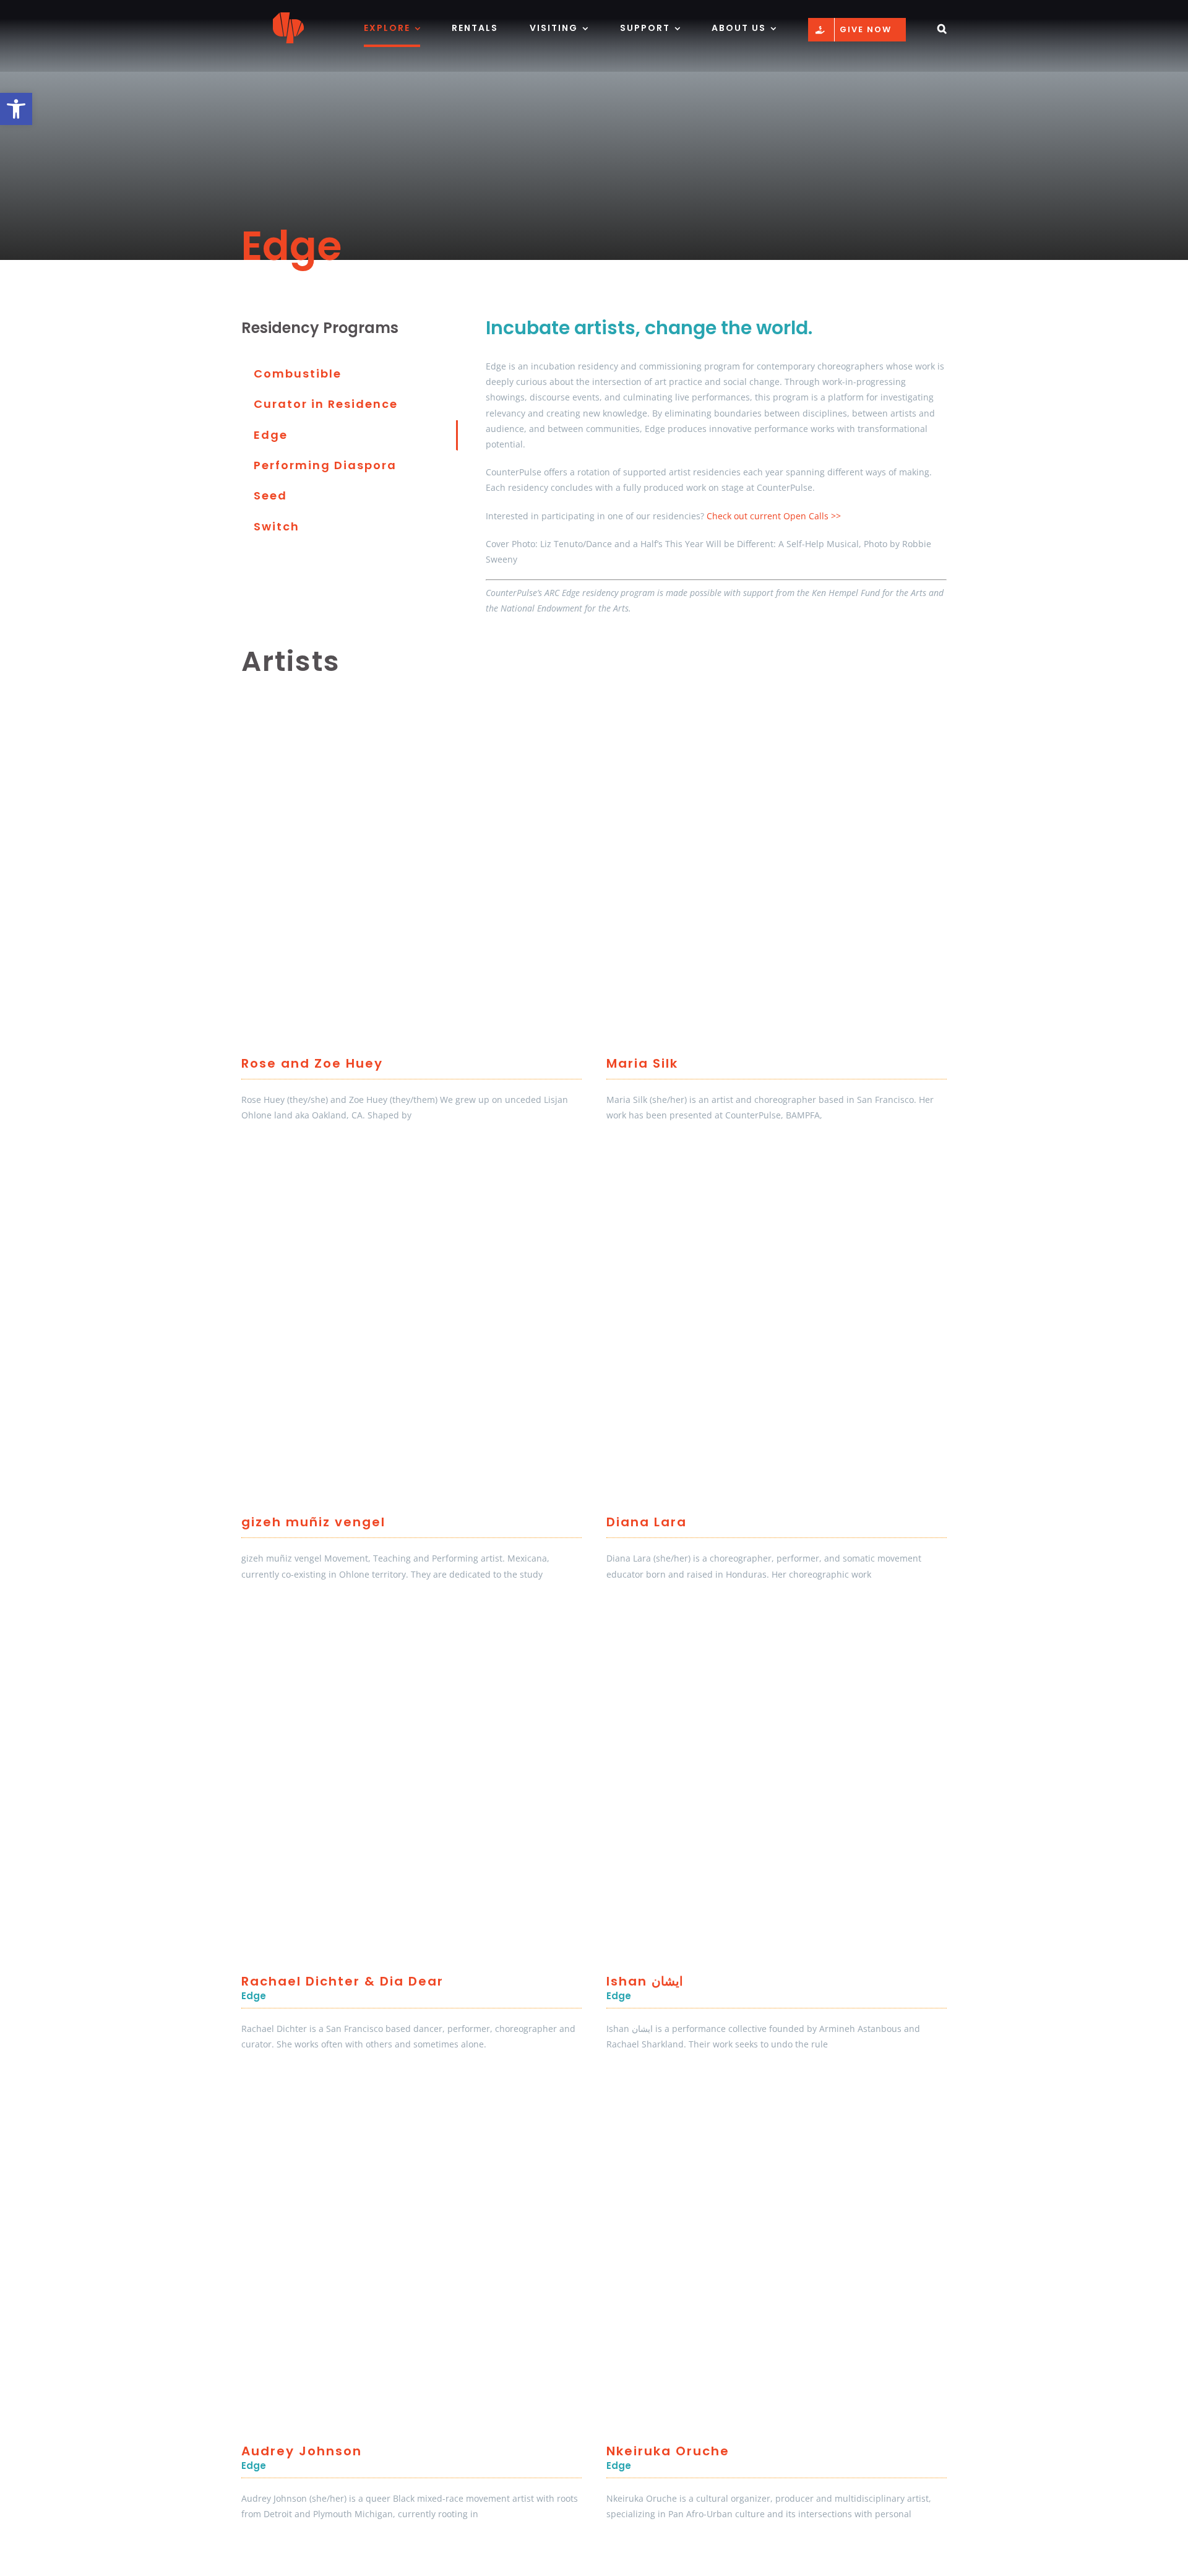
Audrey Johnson (302, 2451)
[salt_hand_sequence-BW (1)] (777, 1623)
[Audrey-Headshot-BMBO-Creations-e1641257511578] (411, 2093)
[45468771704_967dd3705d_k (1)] (777, 2563)
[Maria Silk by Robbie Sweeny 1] (777, 705)
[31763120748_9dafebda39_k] (411, 2563)
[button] (16, 109)
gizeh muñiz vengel (313, 1522)
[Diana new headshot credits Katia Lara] (777, 1164)
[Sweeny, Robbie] (411, 1164)
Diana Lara (647, 1522)
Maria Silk (642, 1063)
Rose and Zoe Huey (312, 1063)
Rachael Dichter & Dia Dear (342, 1981)
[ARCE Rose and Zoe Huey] (411, 705)
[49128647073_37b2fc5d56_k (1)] (411, 1623)
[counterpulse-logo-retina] (288, 16)
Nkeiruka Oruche (668, 2451)
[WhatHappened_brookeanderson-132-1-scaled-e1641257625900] (777, 2093)
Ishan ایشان (645, 1981)
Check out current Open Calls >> (774, 516)
